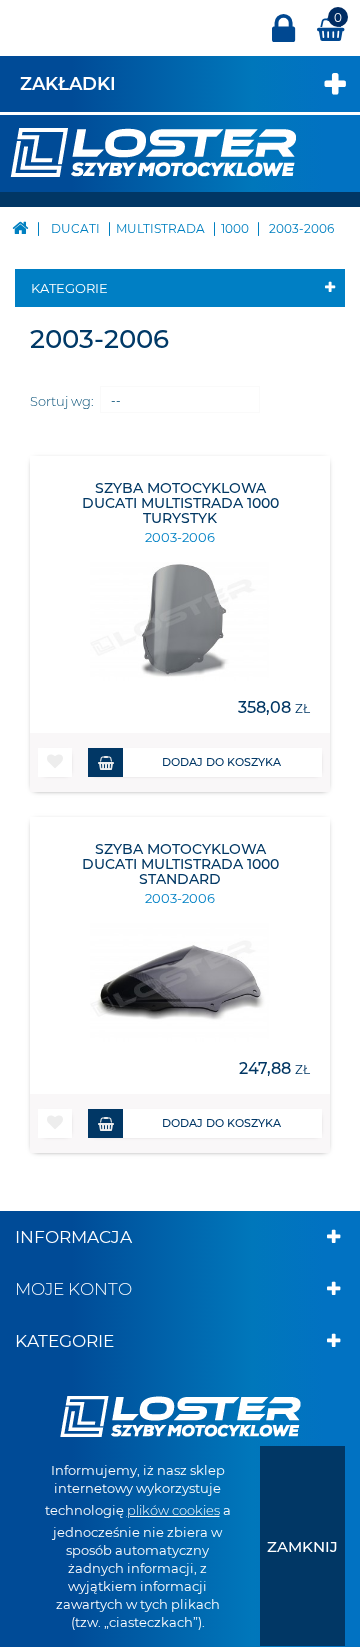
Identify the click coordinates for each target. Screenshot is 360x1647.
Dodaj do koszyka (221, 762)
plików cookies (173, 1510)
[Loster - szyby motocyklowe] (153, 151)
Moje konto (73, 1289)
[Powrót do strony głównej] (20, 227)
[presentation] (302, 1546)
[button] (55, 762)
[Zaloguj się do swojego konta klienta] (283, 37)
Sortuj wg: (62, 401)
